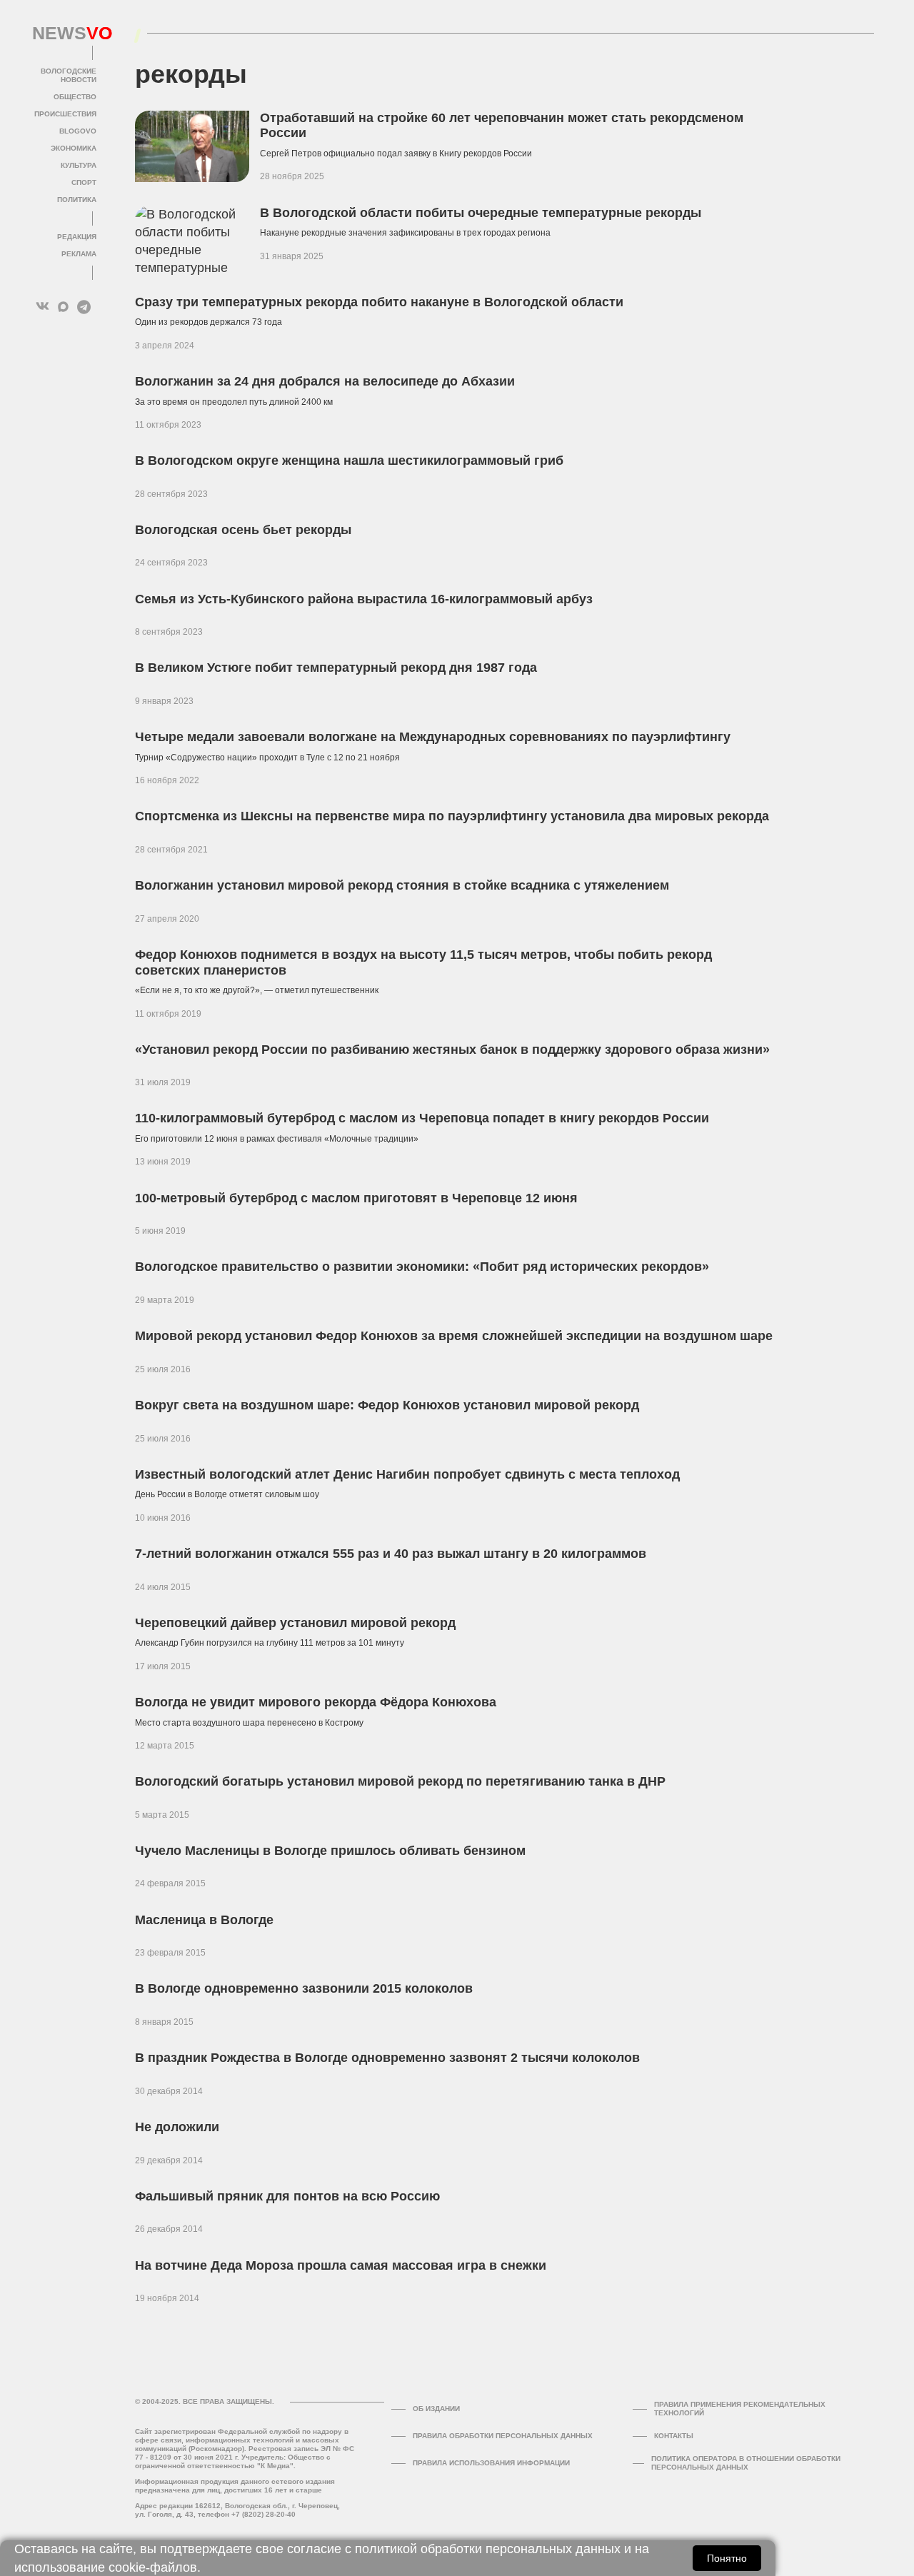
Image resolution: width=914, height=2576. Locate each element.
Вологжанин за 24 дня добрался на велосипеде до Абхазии (325, 381)
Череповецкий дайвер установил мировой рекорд (295, 1623)
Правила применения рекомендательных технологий (740, 2409)
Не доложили (177, 2127)
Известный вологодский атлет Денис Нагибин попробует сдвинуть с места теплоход (407, 1474)
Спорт (84, 182)
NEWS (64, 34)
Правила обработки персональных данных (503, 2436)
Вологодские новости (69, 75)
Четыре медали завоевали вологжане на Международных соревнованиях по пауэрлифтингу (433, 737)
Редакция (77, 237)
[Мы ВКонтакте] (42, 307)
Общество (75, 97)
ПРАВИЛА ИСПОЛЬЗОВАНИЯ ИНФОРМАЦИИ (491, 2463)
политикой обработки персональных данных (488, 2549)
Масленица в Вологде (204, 1920)
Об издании (436, 2409)
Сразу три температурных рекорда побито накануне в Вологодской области (379, 302)
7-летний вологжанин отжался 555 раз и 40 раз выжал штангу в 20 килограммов (391, 1554)
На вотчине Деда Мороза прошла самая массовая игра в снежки (341, 2265)
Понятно (727, 2558)
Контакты (674, 2436)
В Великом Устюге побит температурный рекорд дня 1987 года (336, 668)
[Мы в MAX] (63, 307)
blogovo (78, 131)
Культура (79, 165)
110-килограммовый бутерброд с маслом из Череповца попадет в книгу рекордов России (422, 1118)
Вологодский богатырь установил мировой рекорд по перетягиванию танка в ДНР (400, 1781)
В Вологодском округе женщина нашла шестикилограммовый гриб (349, 461)
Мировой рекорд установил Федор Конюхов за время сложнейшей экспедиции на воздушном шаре (454, 1336)
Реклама (79, 254)
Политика (77, 200)
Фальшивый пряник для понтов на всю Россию (287, 2196)
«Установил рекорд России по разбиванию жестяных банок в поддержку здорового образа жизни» (452, 1050)
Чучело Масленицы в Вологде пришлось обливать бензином (330, 1851)
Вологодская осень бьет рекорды (243, 530)
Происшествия (65, 114)
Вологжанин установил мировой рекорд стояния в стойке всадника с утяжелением (402, 885)
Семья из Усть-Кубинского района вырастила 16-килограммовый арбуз (364, 599)
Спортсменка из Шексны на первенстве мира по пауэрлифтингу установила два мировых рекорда (452, 816)
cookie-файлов (153, 2567)
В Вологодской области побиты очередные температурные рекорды (481, 213)
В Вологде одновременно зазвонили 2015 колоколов (304, 1988)
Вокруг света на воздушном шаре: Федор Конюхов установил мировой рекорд (387, 1405)
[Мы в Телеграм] (84, 307)
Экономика (74, 148)
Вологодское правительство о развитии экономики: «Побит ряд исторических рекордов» (422, 1267)
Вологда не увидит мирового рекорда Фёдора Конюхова (316, 1702)
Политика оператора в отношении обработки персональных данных (746, 2463)
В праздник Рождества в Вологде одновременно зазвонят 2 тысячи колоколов (387, 2058)
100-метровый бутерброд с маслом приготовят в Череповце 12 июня (356, 1198)
